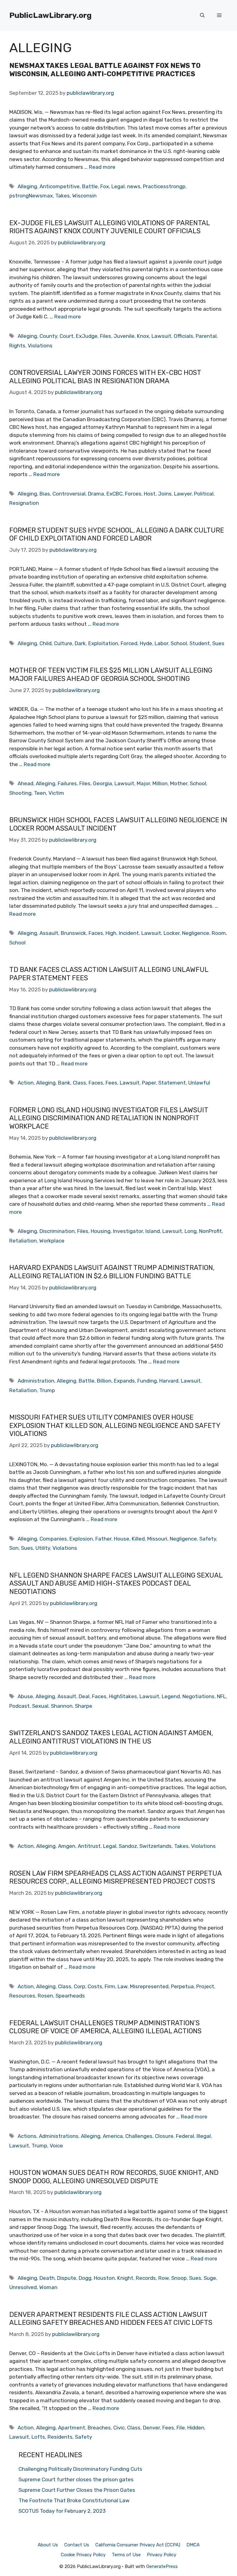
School (179, 643)
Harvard (169, 1381)
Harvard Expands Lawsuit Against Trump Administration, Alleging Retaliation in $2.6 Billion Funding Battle (112, 1272)
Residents (60, 2437)
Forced (129, 643)
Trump (47, 1390)
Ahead (25, 783)
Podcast (19, 1706)
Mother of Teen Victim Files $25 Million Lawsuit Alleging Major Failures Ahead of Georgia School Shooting (111, 674)
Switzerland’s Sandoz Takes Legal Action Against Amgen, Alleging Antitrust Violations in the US (111, 1737)
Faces (96, 933)
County (48, 336)
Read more (102, 167)
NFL (221, 1696)
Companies (53, 1539)
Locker (172, 933)
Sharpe (84, 1706)
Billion (104, 1381)
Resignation (24, 503)
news (134, 186)
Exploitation (103, 643)
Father (103, 1539)
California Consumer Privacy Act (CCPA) (138, 2545)
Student (200, 643)
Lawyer (183, 494)
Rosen (45, 1996)
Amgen (67, 1846)
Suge (210, 2278)
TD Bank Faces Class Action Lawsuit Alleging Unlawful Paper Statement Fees (109, 974)
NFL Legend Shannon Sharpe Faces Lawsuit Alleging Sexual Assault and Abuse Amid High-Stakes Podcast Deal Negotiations (116, 1583)
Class (79, 1083)
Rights (17, 346)
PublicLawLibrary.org (50, 15)
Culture (63, 643)
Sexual (40, 1706)
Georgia (102, 783)
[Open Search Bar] (202, 15)
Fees (111, 1083)
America (113, 2136)
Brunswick (73, 933)
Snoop (179, 2278)
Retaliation (23, 1241)
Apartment (72, 2428)
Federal (185, 2136)
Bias (45, 494)
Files (106, 336)
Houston (104, 2278)
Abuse (25, 1696)
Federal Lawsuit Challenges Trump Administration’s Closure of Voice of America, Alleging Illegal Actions (105, 2027)
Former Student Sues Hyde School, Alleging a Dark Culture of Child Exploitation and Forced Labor (117, 534)
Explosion (81, 1539)
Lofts (38, 2437)
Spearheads (70, 1996)
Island (153, 1231)
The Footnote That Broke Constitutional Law (74, 2500)
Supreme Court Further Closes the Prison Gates (77, 2490)
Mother (179, 783)
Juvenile (124, 336)
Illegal (204, 2136)
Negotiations (198, 1696)
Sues (218, 643)
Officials (183, 336)
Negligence (196, 933)
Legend (171, 1696)
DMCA (193, 2545)
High (111, 933)
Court (67, 336)
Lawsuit (161, 336)
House (122, 1539)
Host (150, 494)
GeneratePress (162, 2566)
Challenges (139, 2136)
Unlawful (199, 1083)
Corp (79, 1986)
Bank (64, 1083)
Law (123, 1986)
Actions (27, 2136)
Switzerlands (156, 1846)
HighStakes (123, 1696)
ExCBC (114, 494)
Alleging (27, 186)
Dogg (85, 2278)
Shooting (20, 793)
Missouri (157, 1539)
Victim (56, 793)
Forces (133, 494)
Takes (62, 196)
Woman (48, 2287)
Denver (151, 2428)
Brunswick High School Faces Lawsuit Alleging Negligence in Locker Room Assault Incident (118, 824)
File (181, 2428)
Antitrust (89, 1846)
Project (205, 1986)
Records (146, 2278)
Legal (118, 186)
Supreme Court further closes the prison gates (76, 2479)
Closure (164, 2136)
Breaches (99, 2428)
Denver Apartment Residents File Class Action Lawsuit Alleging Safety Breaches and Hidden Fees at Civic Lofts (111, 2319)
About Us (48, 2545)
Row (164, 2278)
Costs (95, 1986)
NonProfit (210, 1231)
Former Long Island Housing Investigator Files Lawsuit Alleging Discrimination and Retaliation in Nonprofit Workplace (109, 1118)
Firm (110, 1986)
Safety (208, 1539)
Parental (206, 336)
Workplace (52, 1241)
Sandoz (128, 1846)
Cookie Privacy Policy (83, 2555)
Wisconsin (84, 196)
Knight (125, 2278)
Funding (147, 1381)
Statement (172, 1083)
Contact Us (77, 2545)
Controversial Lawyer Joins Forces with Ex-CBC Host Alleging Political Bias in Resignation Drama (105, 377)
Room (219, 933)
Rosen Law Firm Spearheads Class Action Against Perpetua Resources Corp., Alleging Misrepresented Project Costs (115, 1877)
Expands (124, 1381)
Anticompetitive (60, 186)
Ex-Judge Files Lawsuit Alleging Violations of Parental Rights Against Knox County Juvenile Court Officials (110, 227)
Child (46, 643)
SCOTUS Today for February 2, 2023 (62, 2511)
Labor (161, 643)
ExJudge (87, 336)
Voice (56, 2146)
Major (143, 783)
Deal (84, 1696)
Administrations (59, 2136)
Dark (80, 643)
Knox (143, 336)
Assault (49, 933)
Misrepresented (149, 1986)
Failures (67, 783)
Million (160, 783)
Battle (90, 186)
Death (47, 2278)
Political (204, 494)
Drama (96, 494)
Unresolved (23, 2287)
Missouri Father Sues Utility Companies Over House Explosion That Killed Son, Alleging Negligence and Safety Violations (115, 1425)
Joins (165, 494)
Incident (129, 933)
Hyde (146, 643)
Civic (119, 2428)
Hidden (196, 2428)
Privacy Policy (162, 2555)
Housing (101, 1231)
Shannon (62, 1706)
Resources (22, 1996)
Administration (36, 1381)
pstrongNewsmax (31, 196)
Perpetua (182, 1986)
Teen (40, 793)
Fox (105, 186)
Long (191, 1231)
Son (14, 1548)
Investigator (128, 1231)
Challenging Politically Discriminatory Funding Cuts (80, 2469)
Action (26, 1083)
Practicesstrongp (164, 186)
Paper (149, 1083)
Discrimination (57, 1231)
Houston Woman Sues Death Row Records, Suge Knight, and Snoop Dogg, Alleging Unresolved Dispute (114, 2177)
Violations (40, 346)
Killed (138, 1539)
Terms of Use (126, 2555)
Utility (43, 1548)
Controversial (69, 494)
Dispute (67, 2278)
